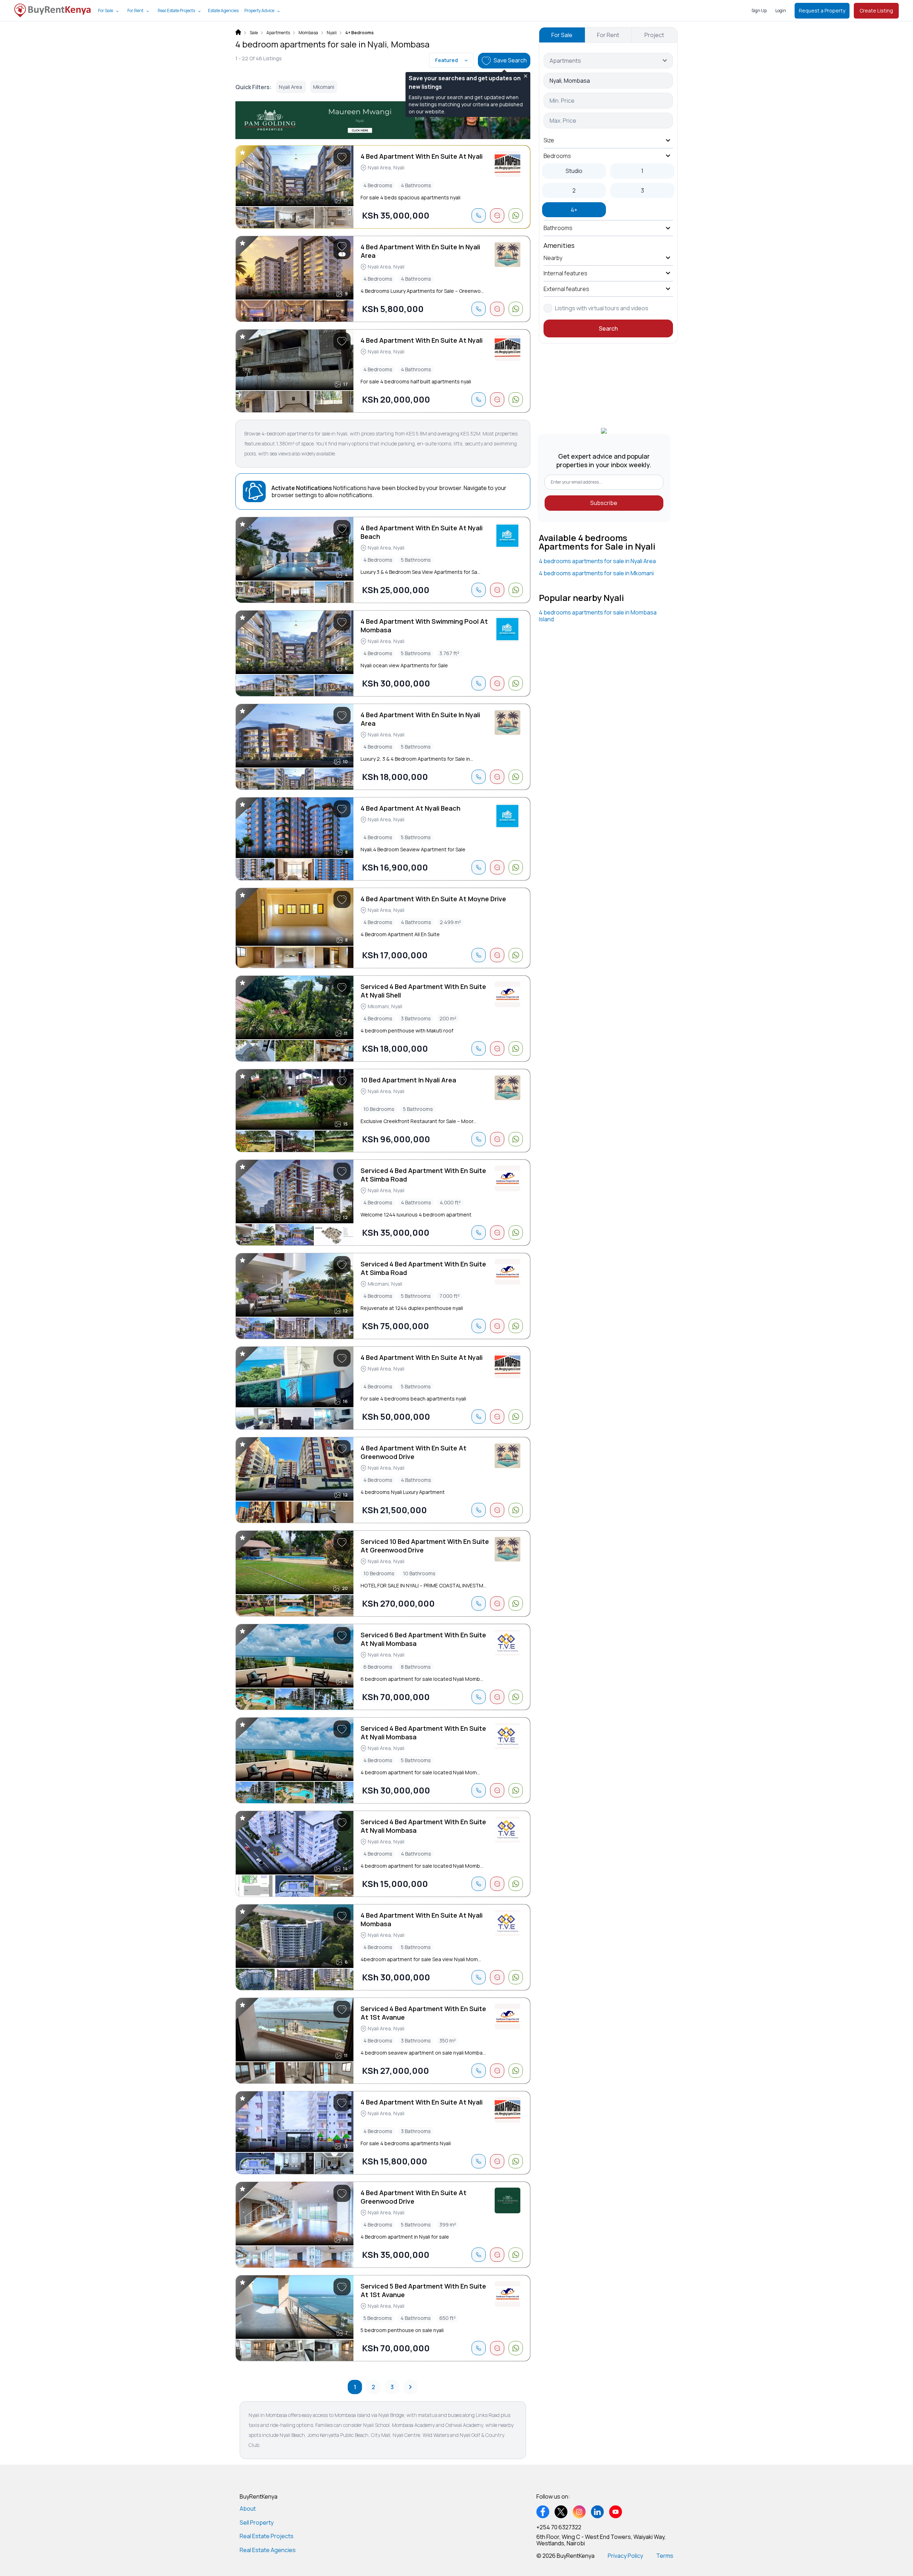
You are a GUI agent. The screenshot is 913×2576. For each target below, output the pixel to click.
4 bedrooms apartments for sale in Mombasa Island (598, 616)
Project (654, 35)
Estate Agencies (223, 11)
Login (781, 11)
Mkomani (324, 87)
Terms (665, 2556)
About (248, 2509)
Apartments (278, 33)
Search (608, 328)
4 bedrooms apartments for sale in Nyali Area (597, 561)
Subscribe (604, 503)
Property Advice (259, 11)
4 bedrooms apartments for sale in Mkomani (596, 573)
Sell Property (257, 2523)
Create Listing (876, 11)
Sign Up (759, 11)
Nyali (332, 33)
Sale (254, 33)
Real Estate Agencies (268, 2550)
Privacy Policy (625, 2556)
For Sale (106, 11)
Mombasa (308, 33)
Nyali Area (291, 87)
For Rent (135, 11)
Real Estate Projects (176, 11)
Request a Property (822, 11)
